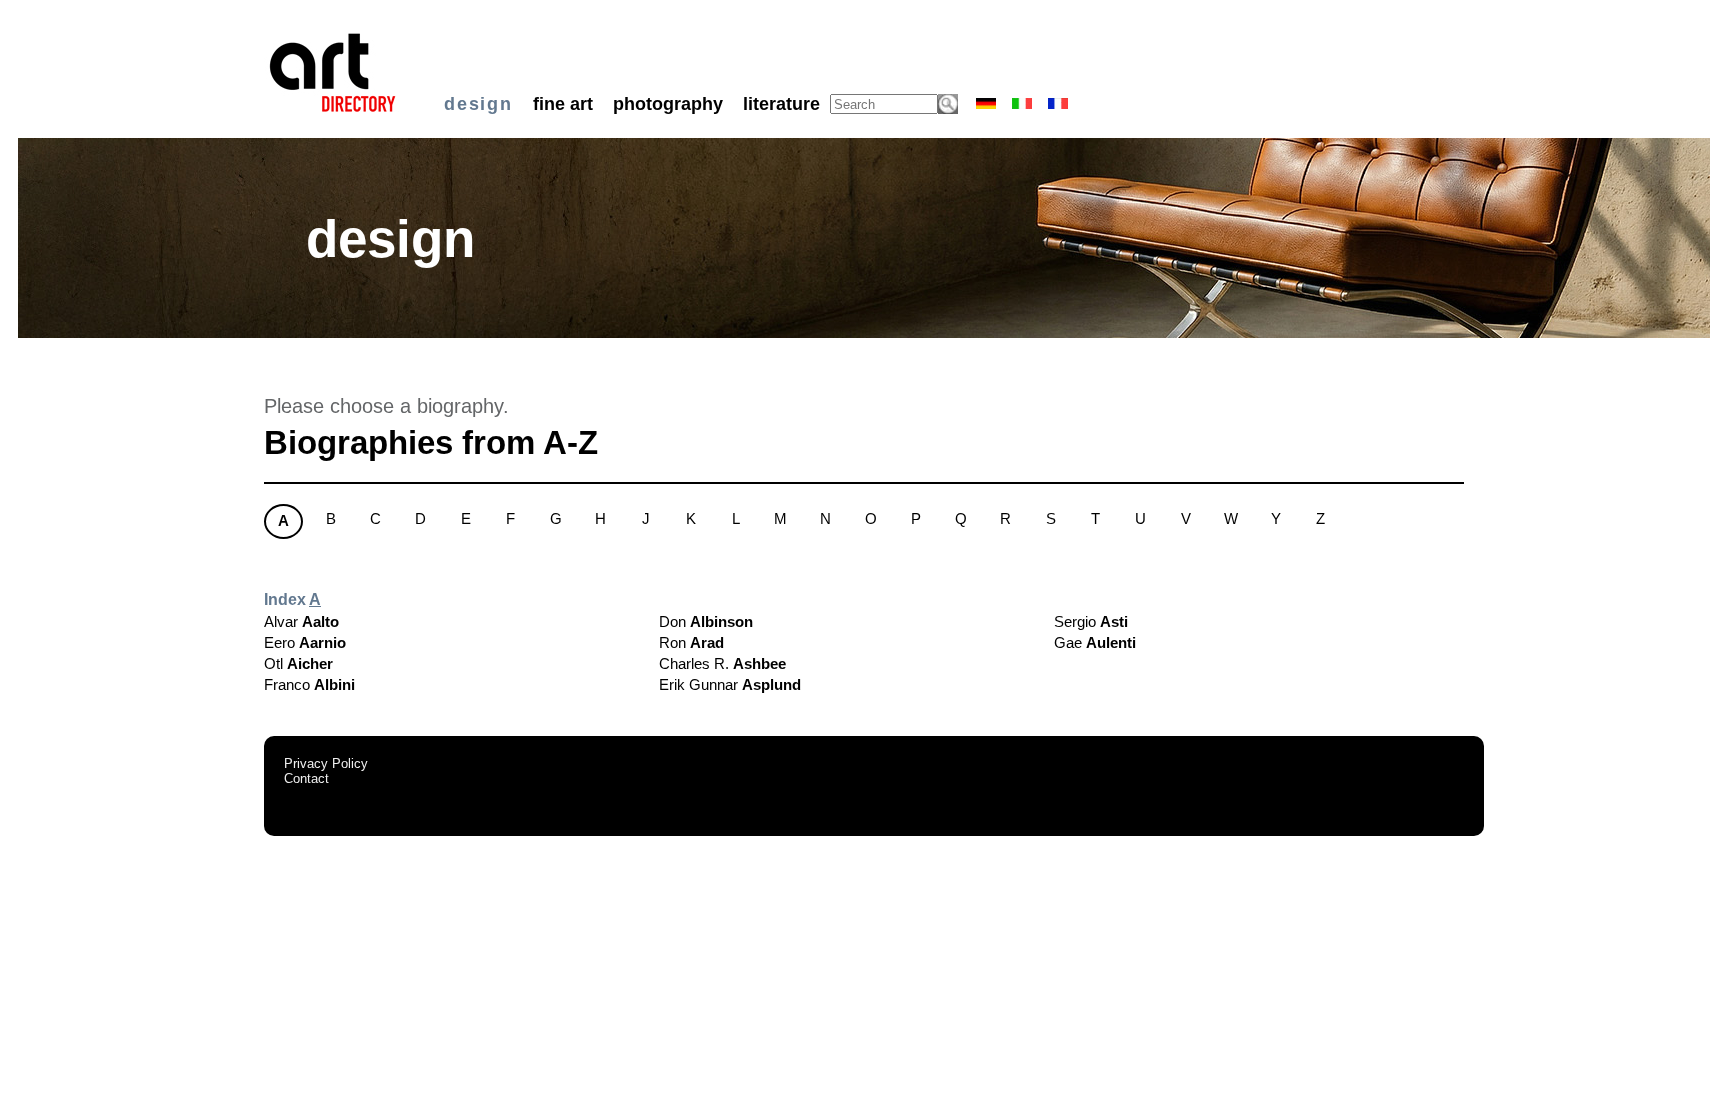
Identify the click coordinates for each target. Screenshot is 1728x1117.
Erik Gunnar (730, 684)
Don (706, 621)
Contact (306, 778)
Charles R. (722, 663)
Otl (298, 663)
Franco (309, 684)
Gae (1095, 642)
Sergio (1091, 621)
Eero (305, 642)
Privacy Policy (326, 763)
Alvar (301, 621)
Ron (691, 642)
